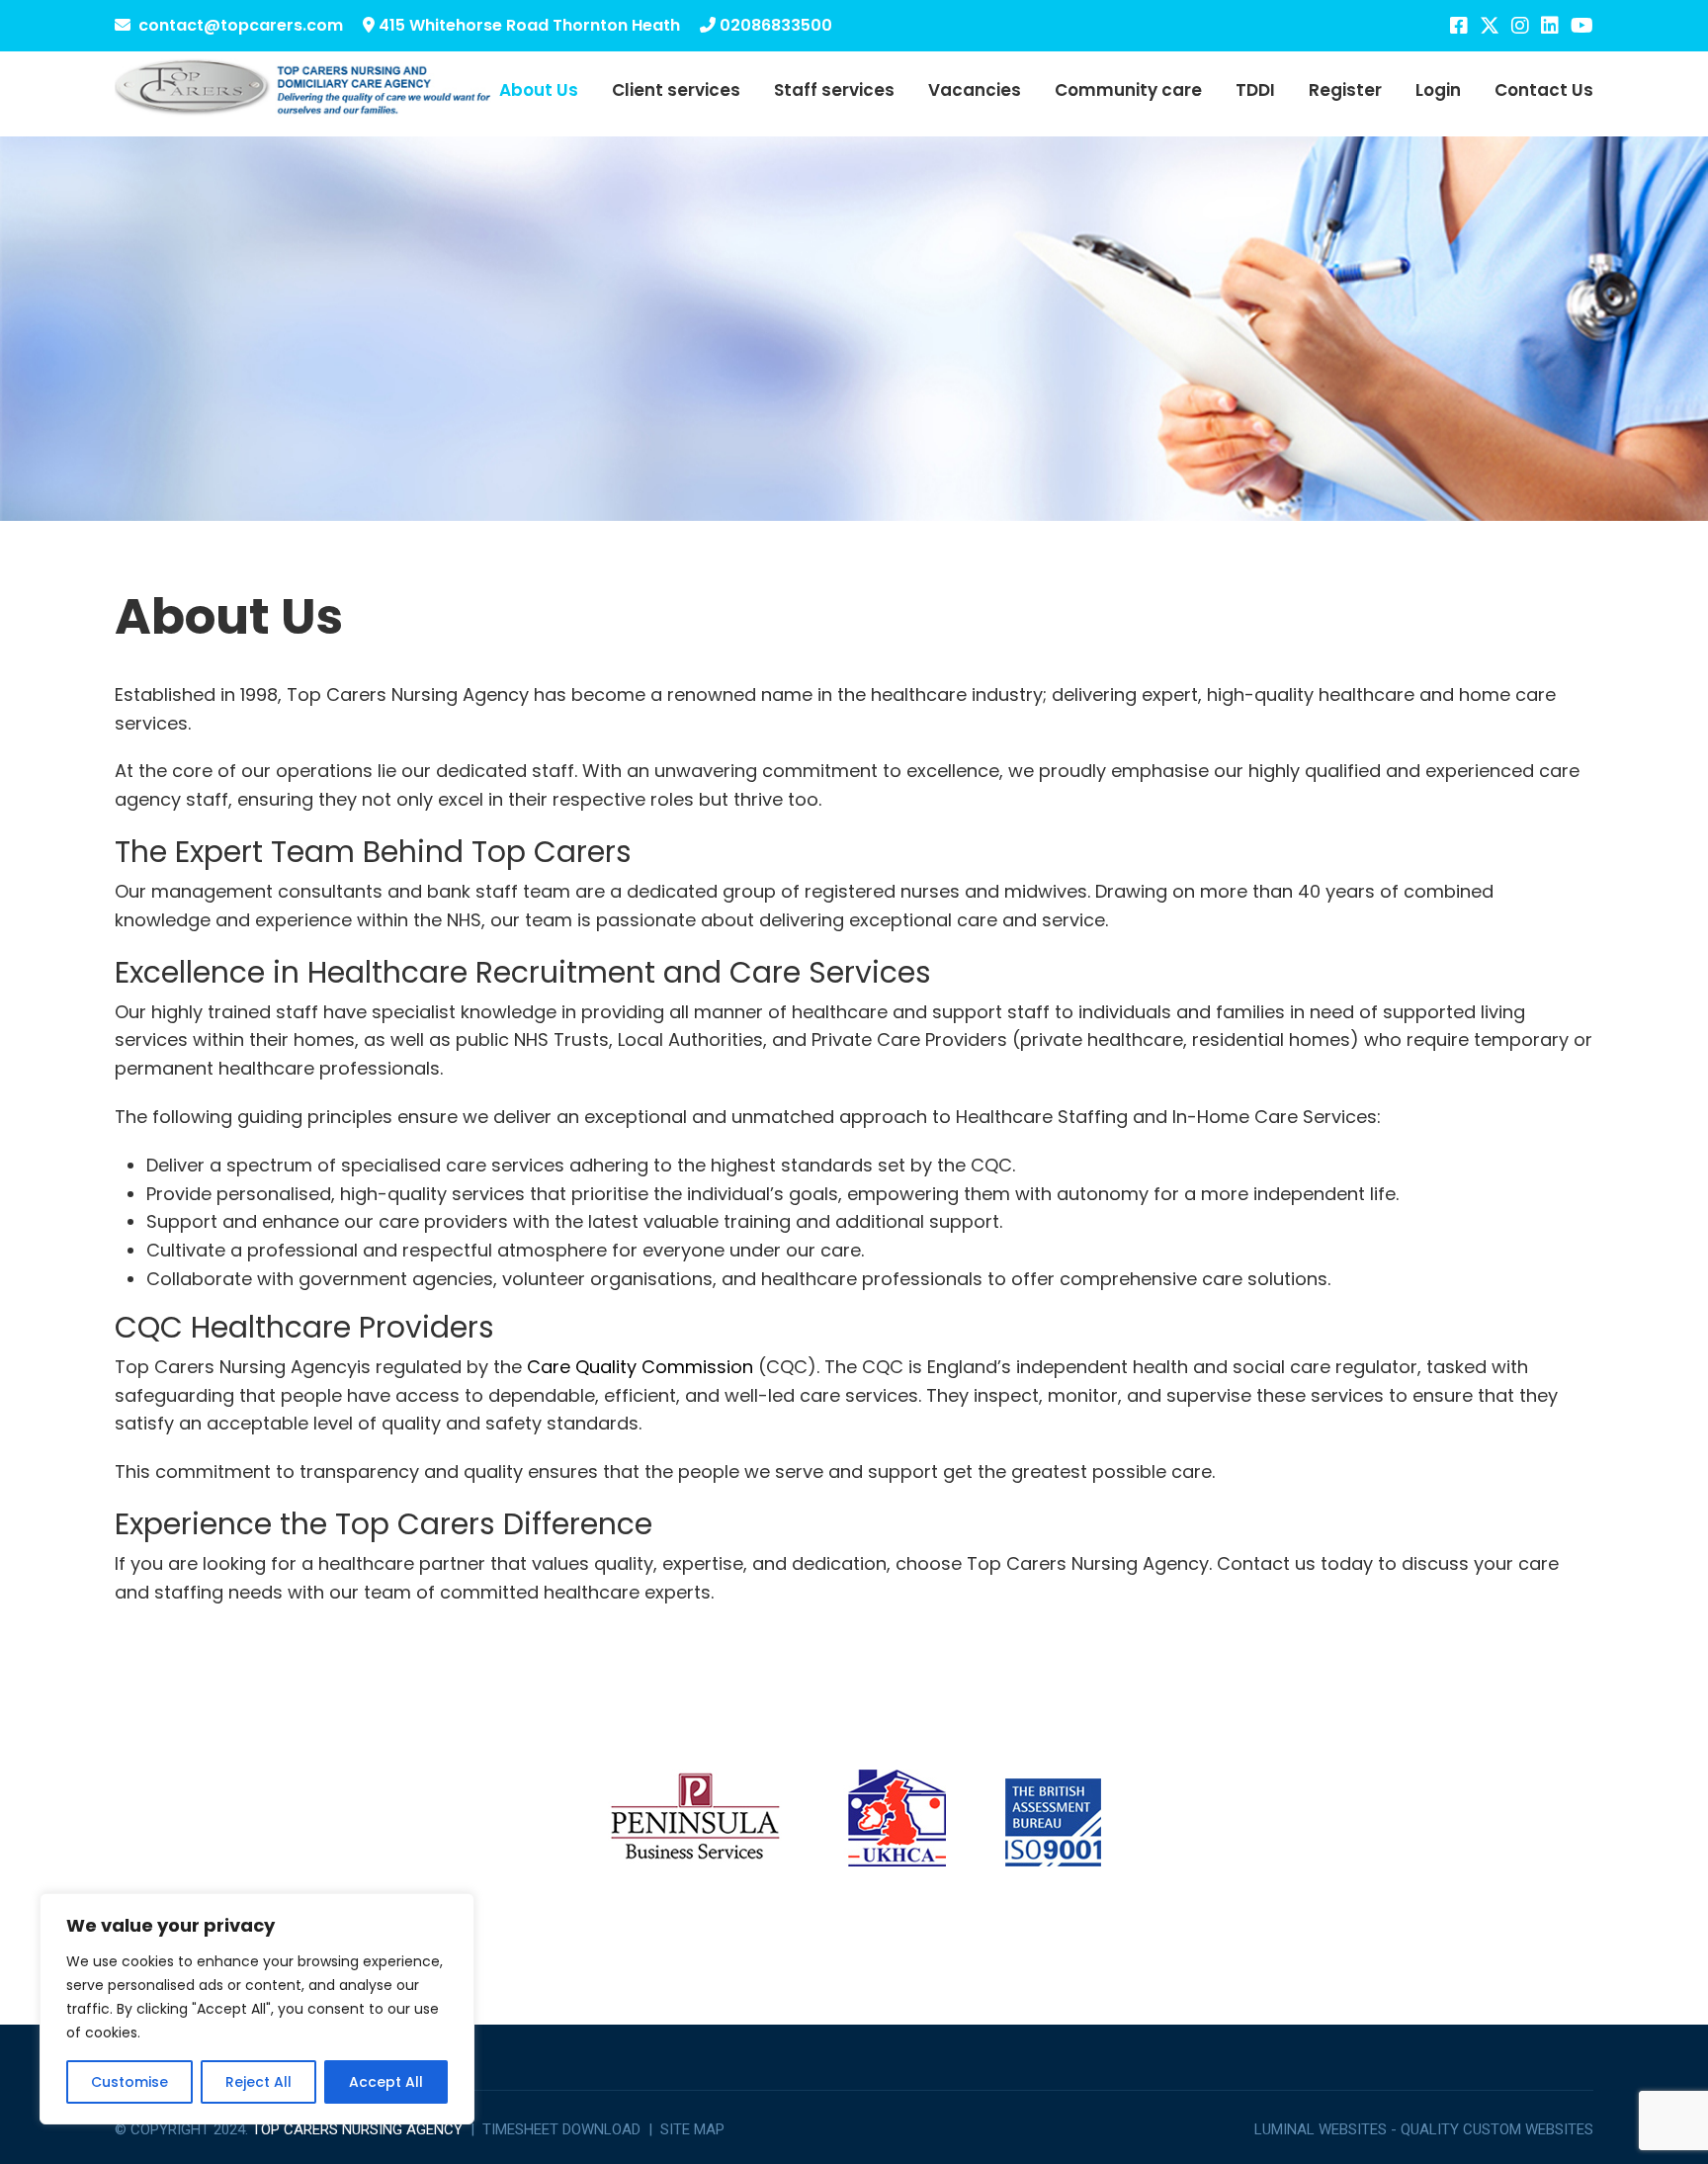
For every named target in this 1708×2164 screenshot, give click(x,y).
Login (1438, 90)
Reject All (258, 2082)
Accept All (386, 2082)
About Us (539, 90)
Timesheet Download (561, 2129)
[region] (257, 2009)
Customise (129, 2082)
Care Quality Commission (640, 1367)
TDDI (1255, 90)
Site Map (692, 2129)
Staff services (834, 90)
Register (1345, 90)
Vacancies (975, 90)
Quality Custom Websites (1497, 2129)
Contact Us (1544, 90)
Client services (676, 90)
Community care (1128, 90)
